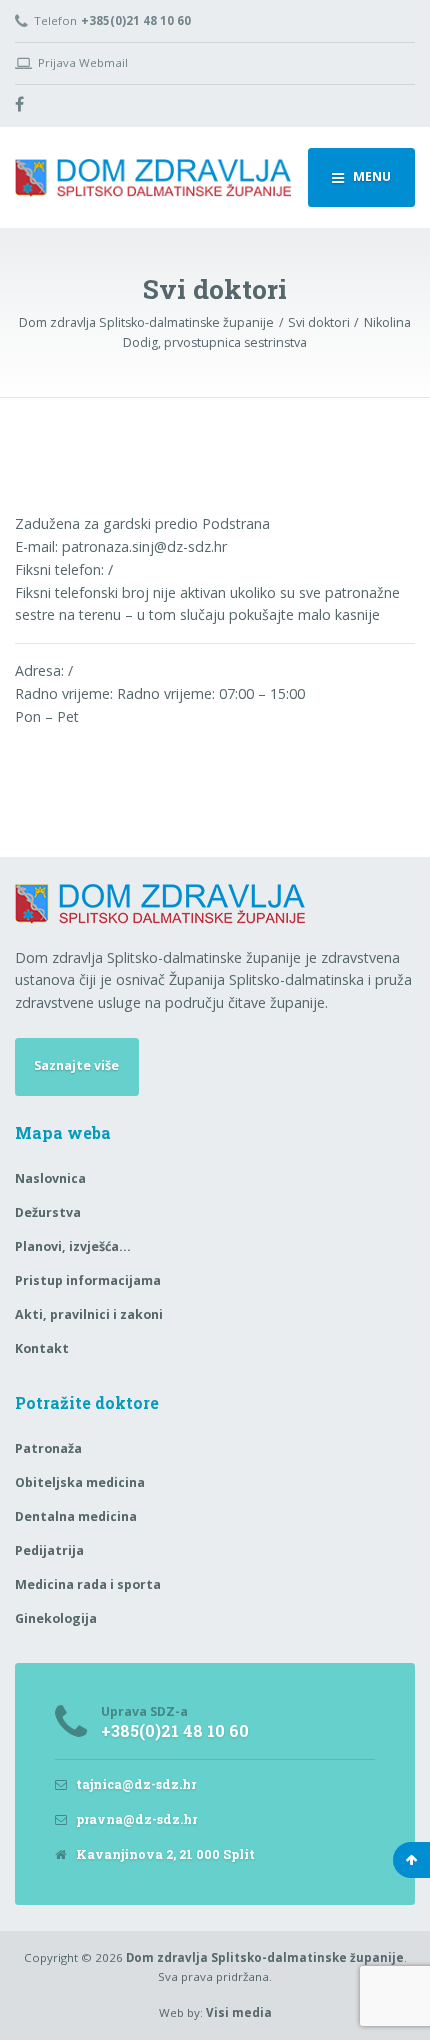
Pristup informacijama (88, 1280)
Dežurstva (48, 1212)
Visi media (239, 2012)
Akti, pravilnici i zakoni (89, 1314)
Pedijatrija (49, 1550)
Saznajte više (76, 1065)
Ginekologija (56, 1618)
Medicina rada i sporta (88, 1584)
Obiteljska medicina (80, 1482)
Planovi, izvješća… (73, 1246)
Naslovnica (50, 1178)
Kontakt (42, 1348)
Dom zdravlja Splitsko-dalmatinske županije (265, 1957)
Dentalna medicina (76, 1516)
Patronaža (48, 1448)
